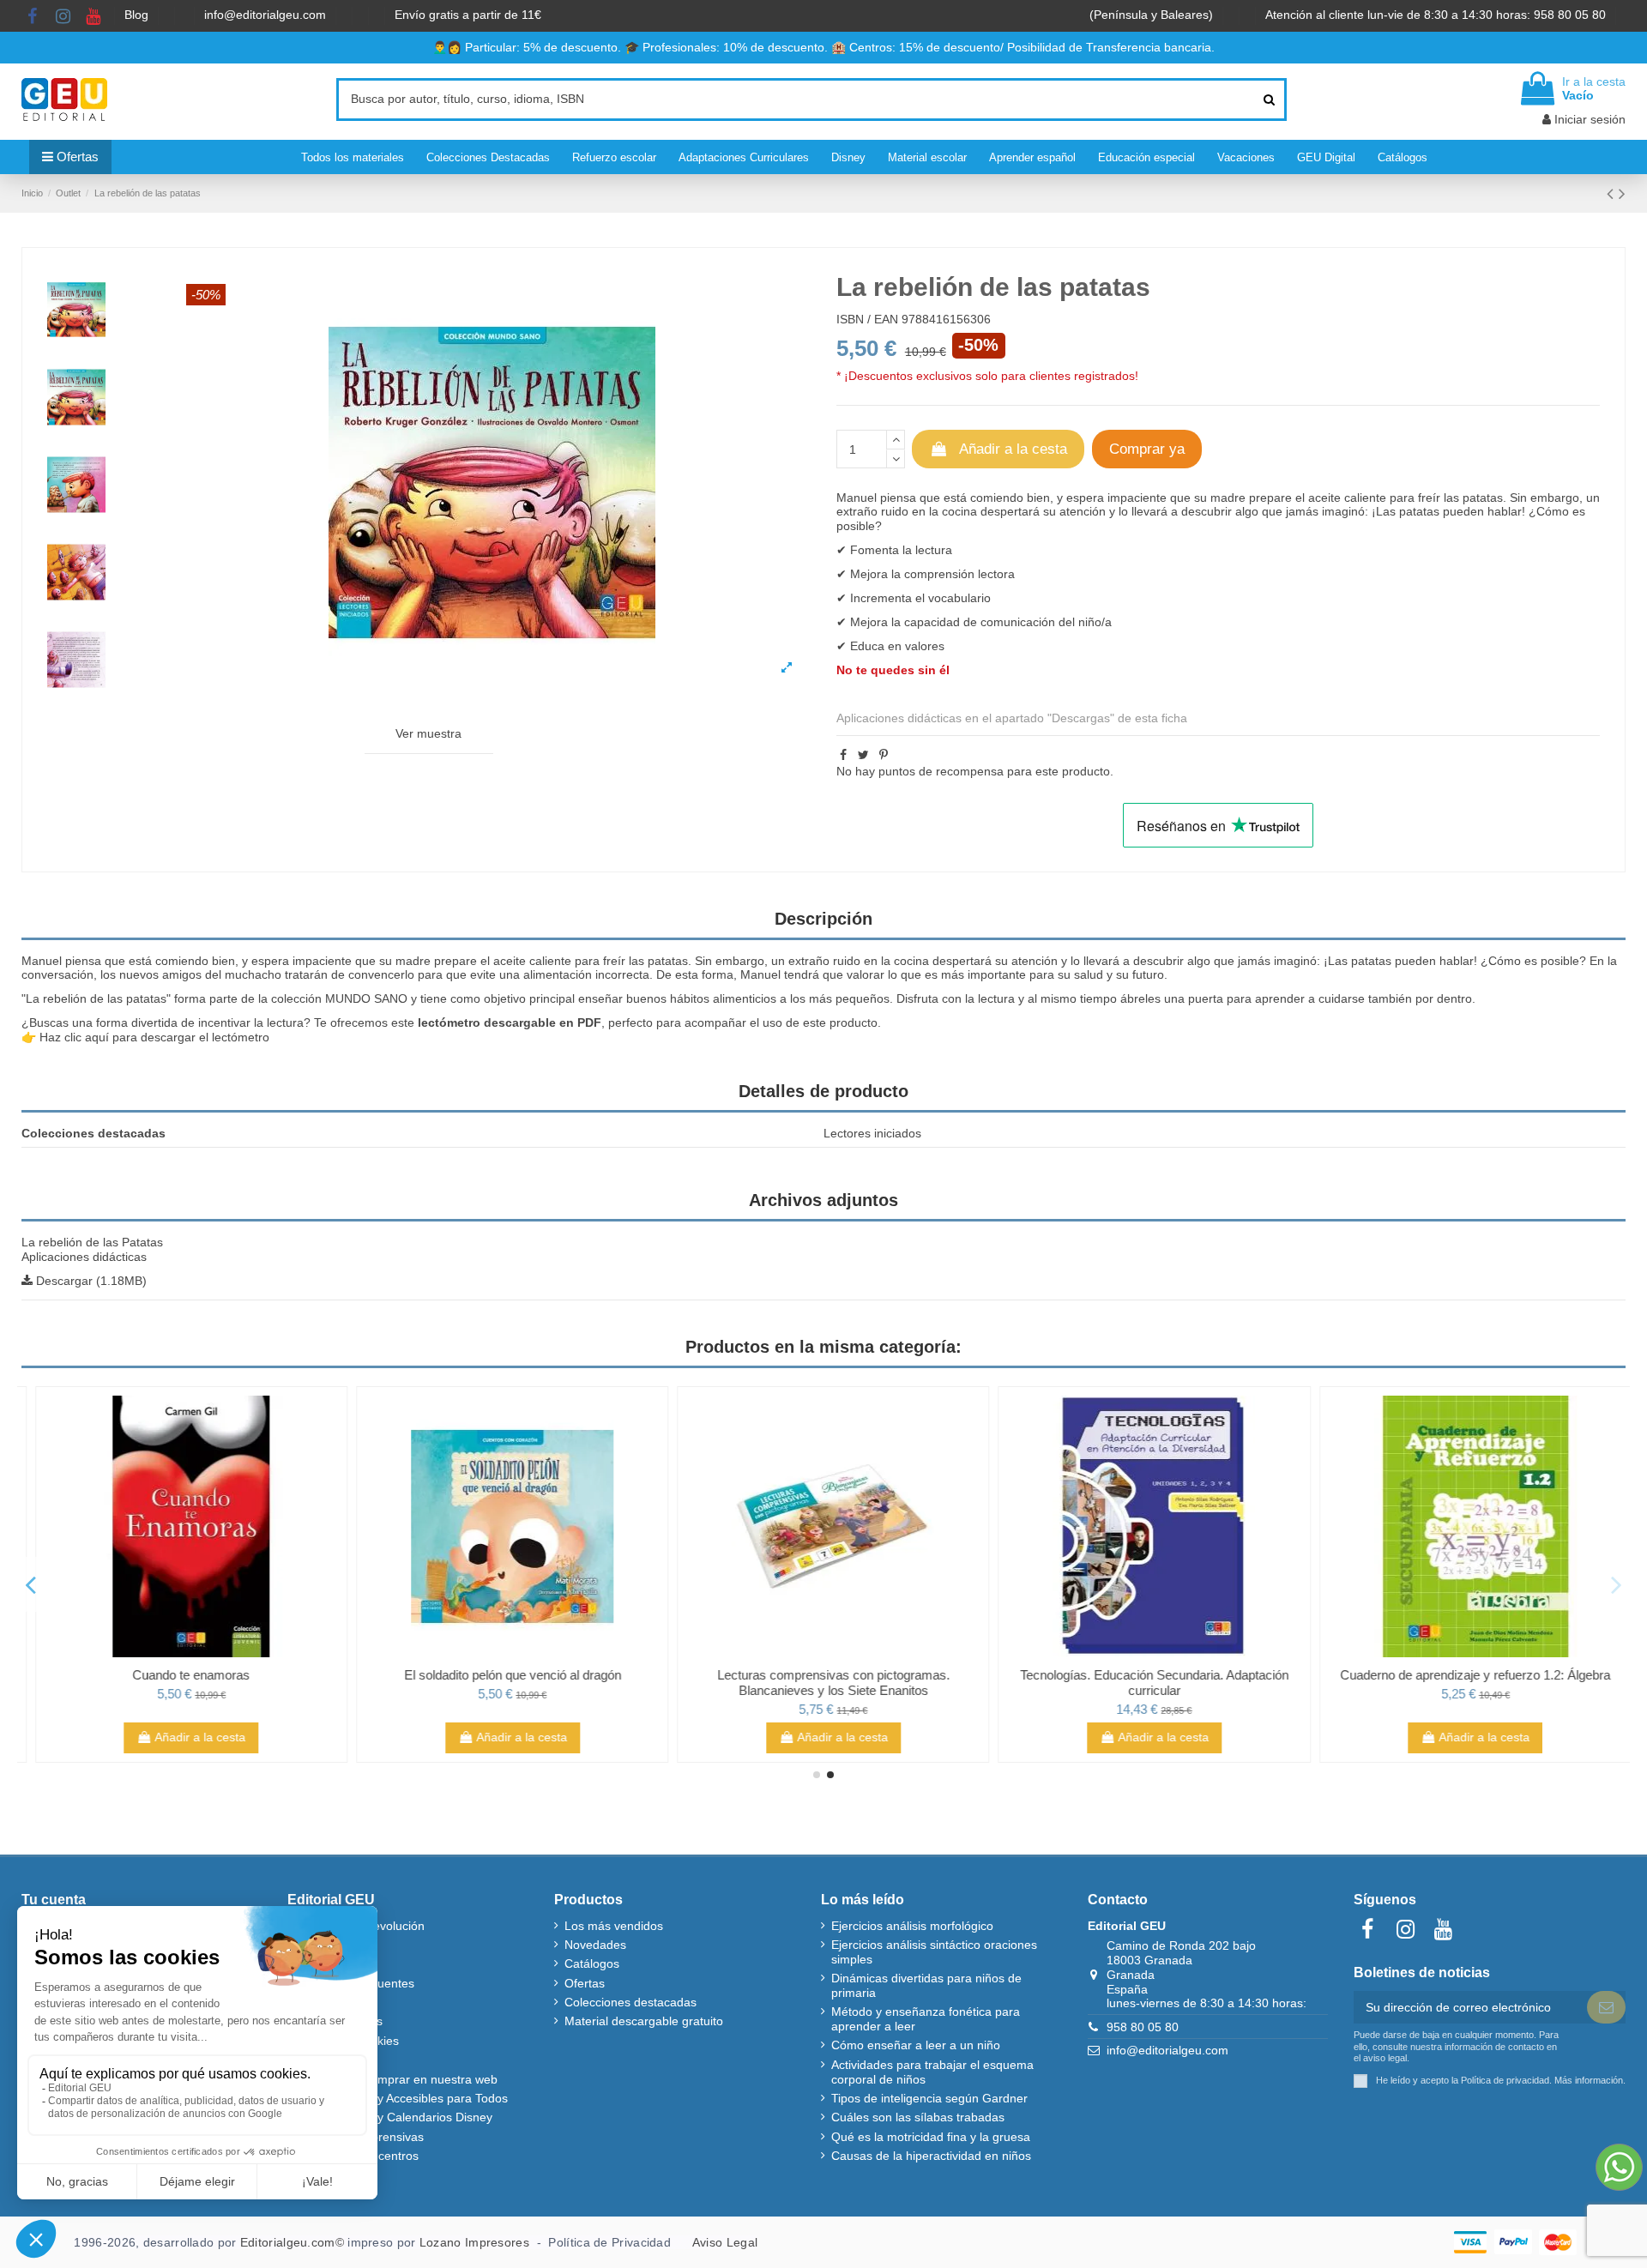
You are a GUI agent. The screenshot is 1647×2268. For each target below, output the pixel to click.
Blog (138, 15)
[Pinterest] (884, 755)
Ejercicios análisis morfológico (912, 1926)
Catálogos (592, 1963)
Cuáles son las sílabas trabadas (918, 2117)
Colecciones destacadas (630, 2002)
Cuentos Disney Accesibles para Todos (403, 2098)
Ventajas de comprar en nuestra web (398, 2079)
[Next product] (1622, 193)
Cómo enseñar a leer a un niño (916, 2045)
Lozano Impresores (474, 2242)
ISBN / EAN (867, 319)
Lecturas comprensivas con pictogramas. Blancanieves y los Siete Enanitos (824, 1683)
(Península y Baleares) (1153, 15)
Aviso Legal (725, 2242)
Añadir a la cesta (1013, 449)
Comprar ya (1147, 449)
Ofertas (585, 1983)
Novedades (595, 1945)
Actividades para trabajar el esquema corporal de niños (932, 2072)
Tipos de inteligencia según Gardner (929, 2098)
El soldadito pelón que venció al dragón (502, 1675)
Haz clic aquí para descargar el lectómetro (154, 1037)
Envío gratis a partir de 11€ (468, 15)
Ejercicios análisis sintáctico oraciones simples (934, 1952)
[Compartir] (843, 755)
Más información (1589, 2080)
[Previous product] (1613, 193)
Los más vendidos (614, 1926)
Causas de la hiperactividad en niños (931, 2156)
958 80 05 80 (1143, 2027)
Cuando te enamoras (181, 1675)
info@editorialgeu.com (267, 15)
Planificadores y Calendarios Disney (395, 2117)
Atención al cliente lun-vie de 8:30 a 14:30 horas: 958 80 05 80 (1437, 15)
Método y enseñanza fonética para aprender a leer (926, 2019)
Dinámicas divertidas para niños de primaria (926, 1985)
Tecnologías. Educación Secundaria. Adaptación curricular (1145, 1683)
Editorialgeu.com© (292, 2242)
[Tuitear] (863, 755)
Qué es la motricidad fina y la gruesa (931, 2137)
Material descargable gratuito (644, 2021)
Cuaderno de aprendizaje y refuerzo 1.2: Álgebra (1466, 1675)
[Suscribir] (1606, 2007)
